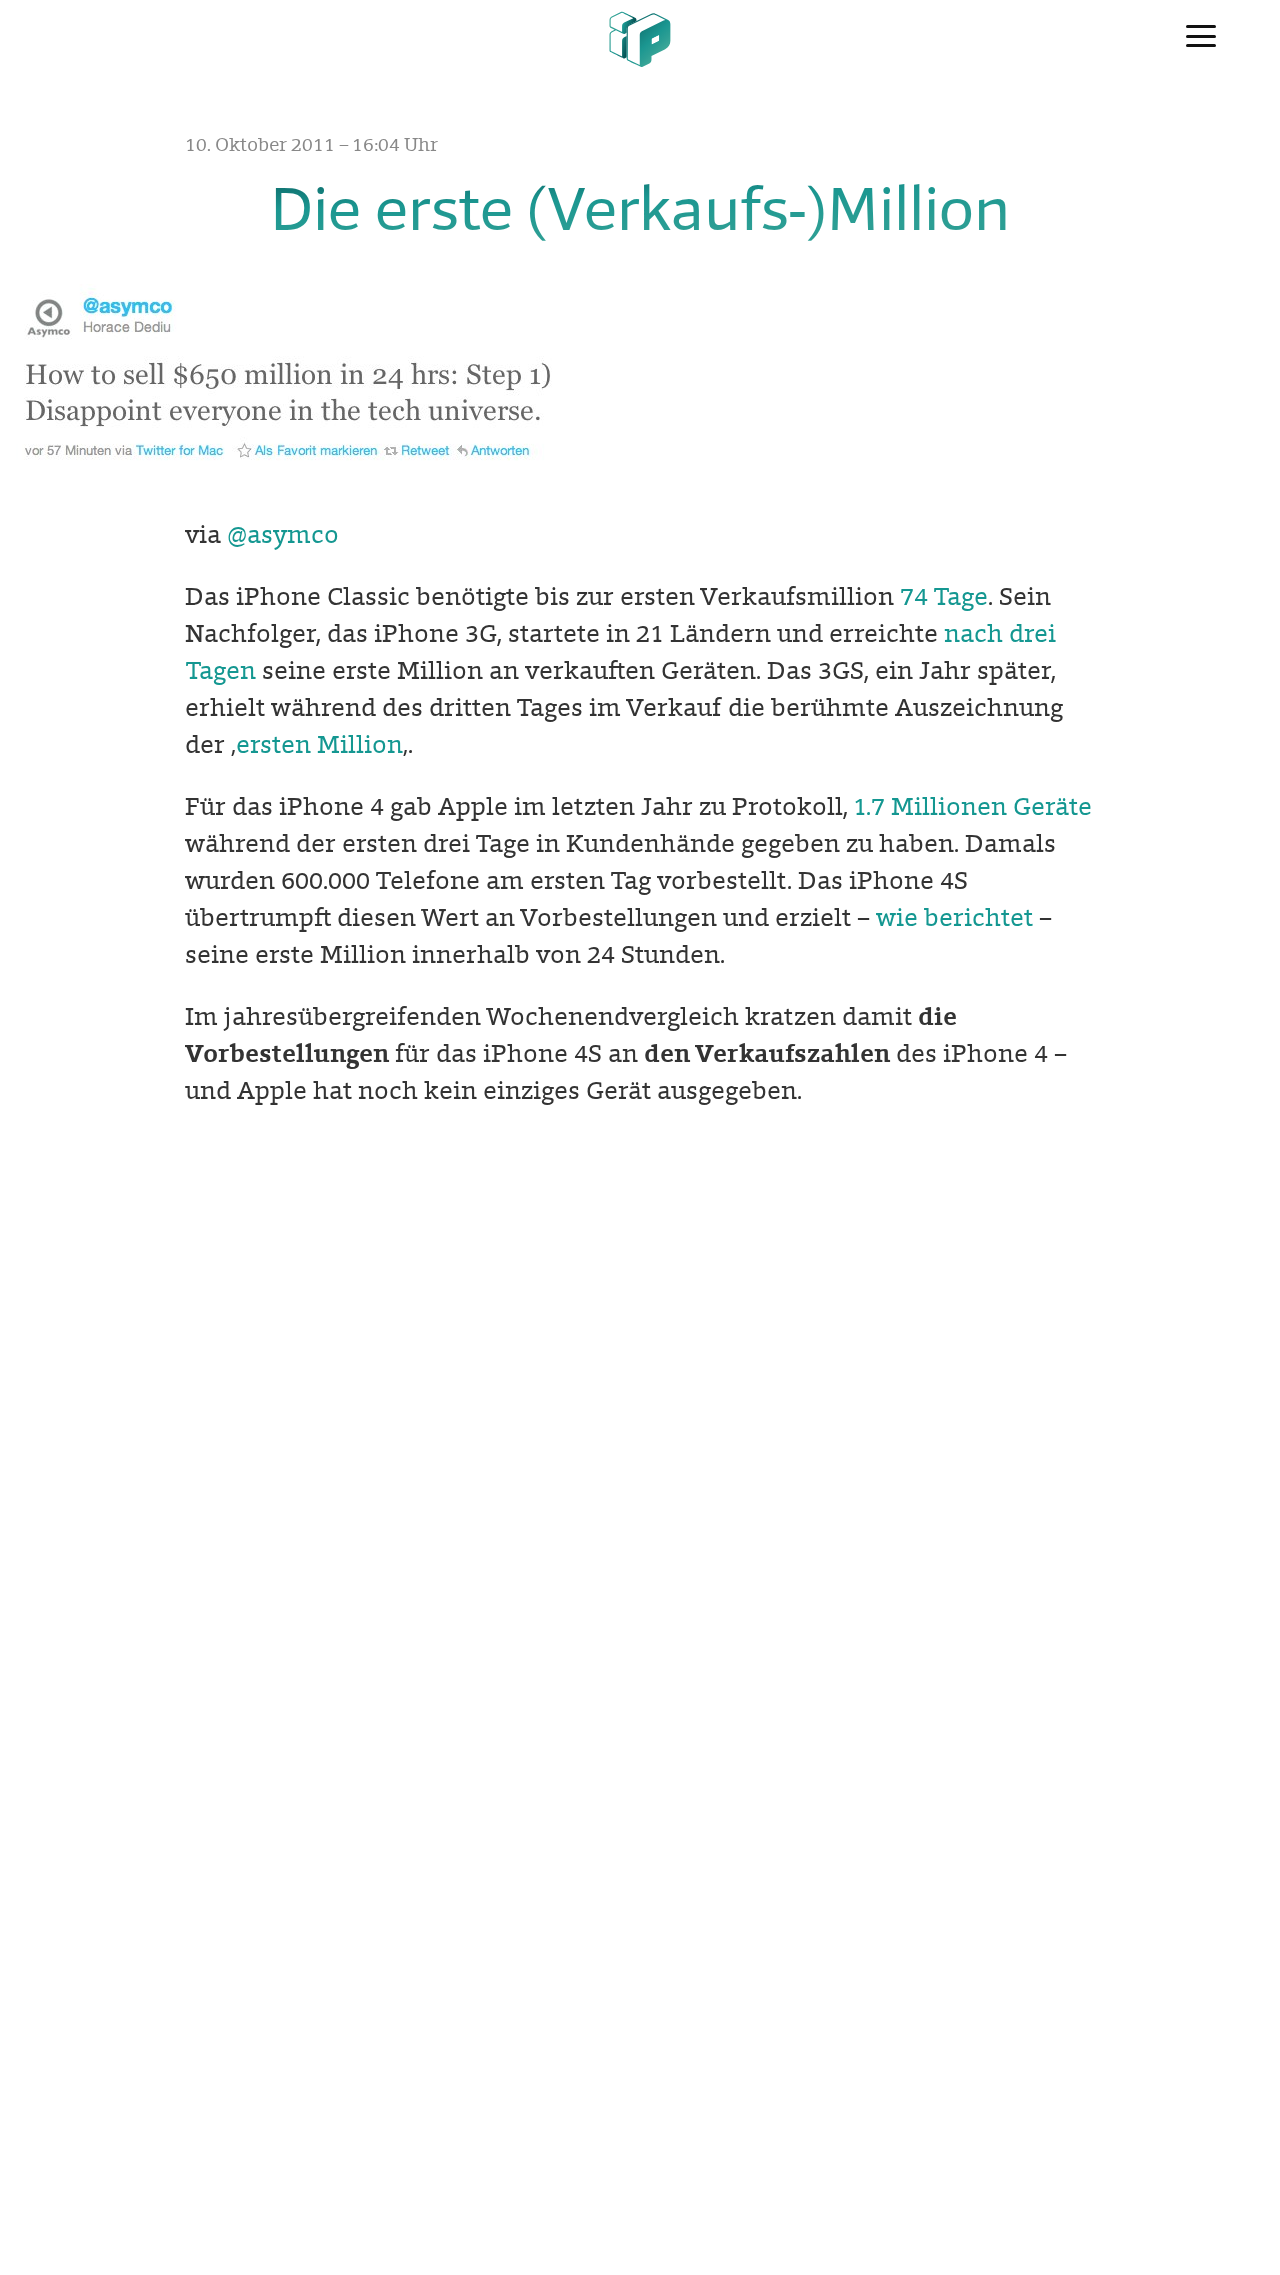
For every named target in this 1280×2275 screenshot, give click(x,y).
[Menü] (1201, 37)
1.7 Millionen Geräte (972, 806)
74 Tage (944, 596)
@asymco (283, 534)
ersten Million (319, 744)
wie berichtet (954, 917)
